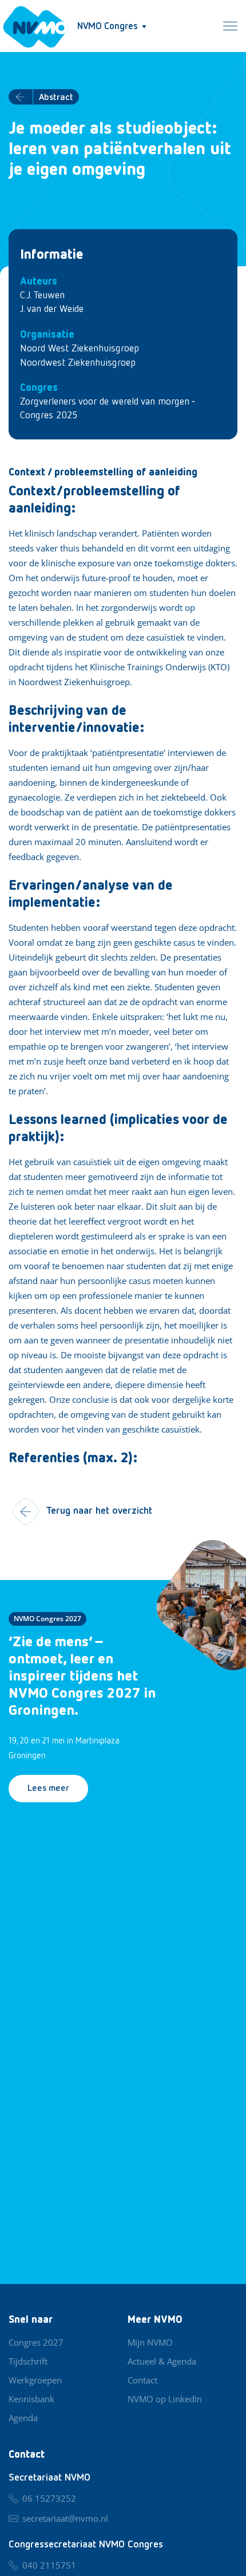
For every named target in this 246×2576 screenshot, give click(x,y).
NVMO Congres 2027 (47, 1619)
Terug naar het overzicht (99, 1511)
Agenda (23, 2418)
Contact (142, 2380)
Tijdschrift (28, 2361)
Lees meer (48, 1789)
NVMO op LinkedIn (165, 2399)
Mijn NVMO (150, 2342)
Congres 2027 (36, 2342)
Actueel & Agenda (162, 2361)
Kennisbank (31, 2399)
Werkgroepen (35, 2380)
